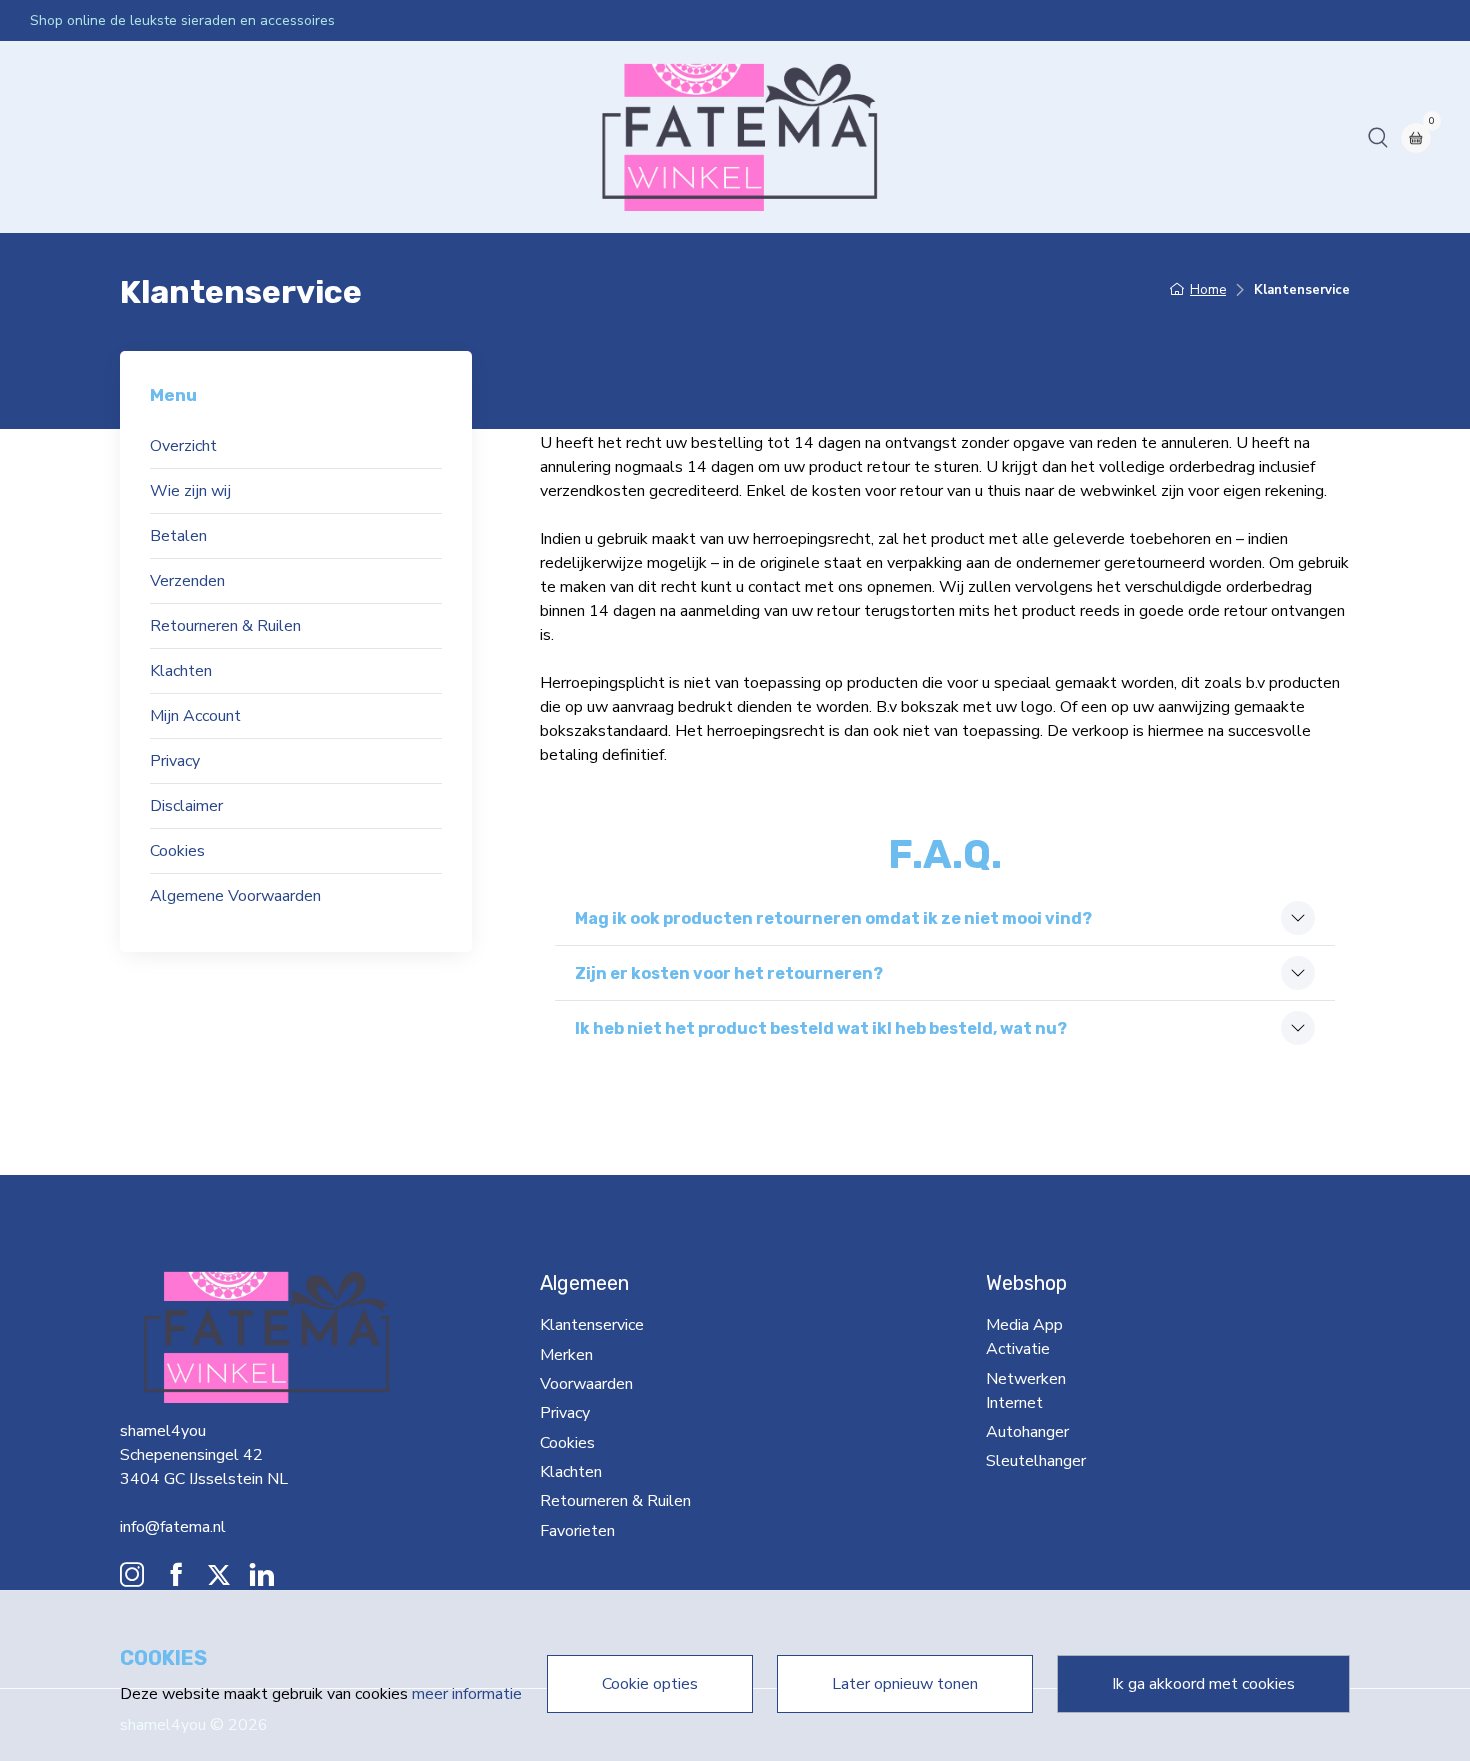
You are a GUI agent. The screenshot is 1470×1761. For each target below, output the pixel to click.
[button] (1378, 137)
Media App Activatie (254, 137)
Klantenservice (592, 1325)
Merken (566, 1355)
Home (59, 137)
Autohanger (541, 137)
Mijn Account (195, 716)
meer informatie (467, 1694)
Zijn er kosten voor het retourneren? (729, 973)
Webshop (131, 137)
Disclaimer (186, 806)
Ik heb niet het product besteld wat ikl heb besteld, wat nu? (821, 1028)
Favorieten (577, 1531)
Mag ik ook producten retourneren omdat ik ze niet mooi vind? (833, 918)
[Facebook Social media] (176, 1580)
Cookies (177, 851)
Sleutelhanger (649, 137)
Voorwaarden (586, 1384)
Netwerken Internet (413, 137)
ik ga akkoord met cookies (1203, 1684)
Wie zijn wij (190, 491)
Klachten (181, 671)
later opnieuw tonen (905, 1684)
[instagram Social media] (132, 1580)
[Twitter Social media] (219, 1580)
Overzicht (183, 446)
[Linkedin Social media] (262, 1580)
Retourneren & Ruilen (225, 626)
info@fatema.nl (173, 1527)
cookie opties (650, 1684)
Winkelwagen (835, 137)
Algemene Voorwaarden (235, 896)
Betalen (178, 536)
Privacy (175, 761)
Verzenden (187, 581)
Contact (742, 137)
